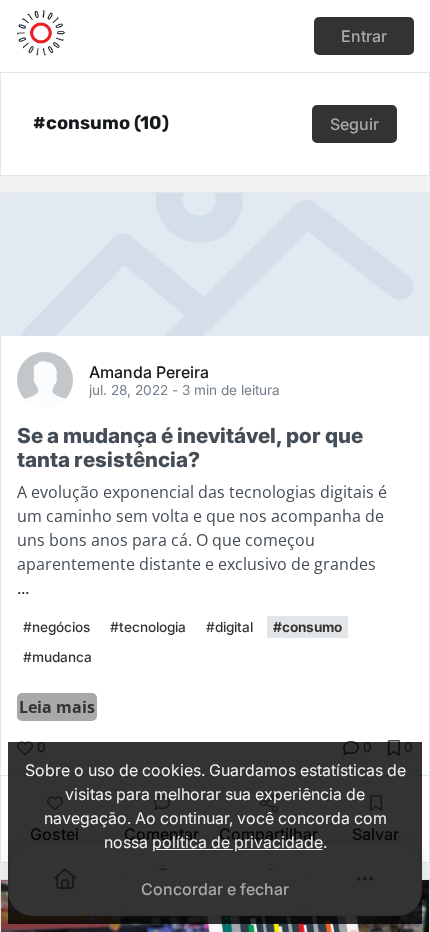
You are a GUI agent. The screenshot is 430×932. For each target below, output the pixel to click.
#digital (229, 627)
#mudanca (57, 657)
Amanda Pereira (149, 371)
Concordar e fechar (215, 889)
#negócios (56, 627)
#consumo (307, 627)
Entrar (364, 36)
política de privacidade (237, 842)
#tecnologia (148, 627)
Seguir (354, 124)
